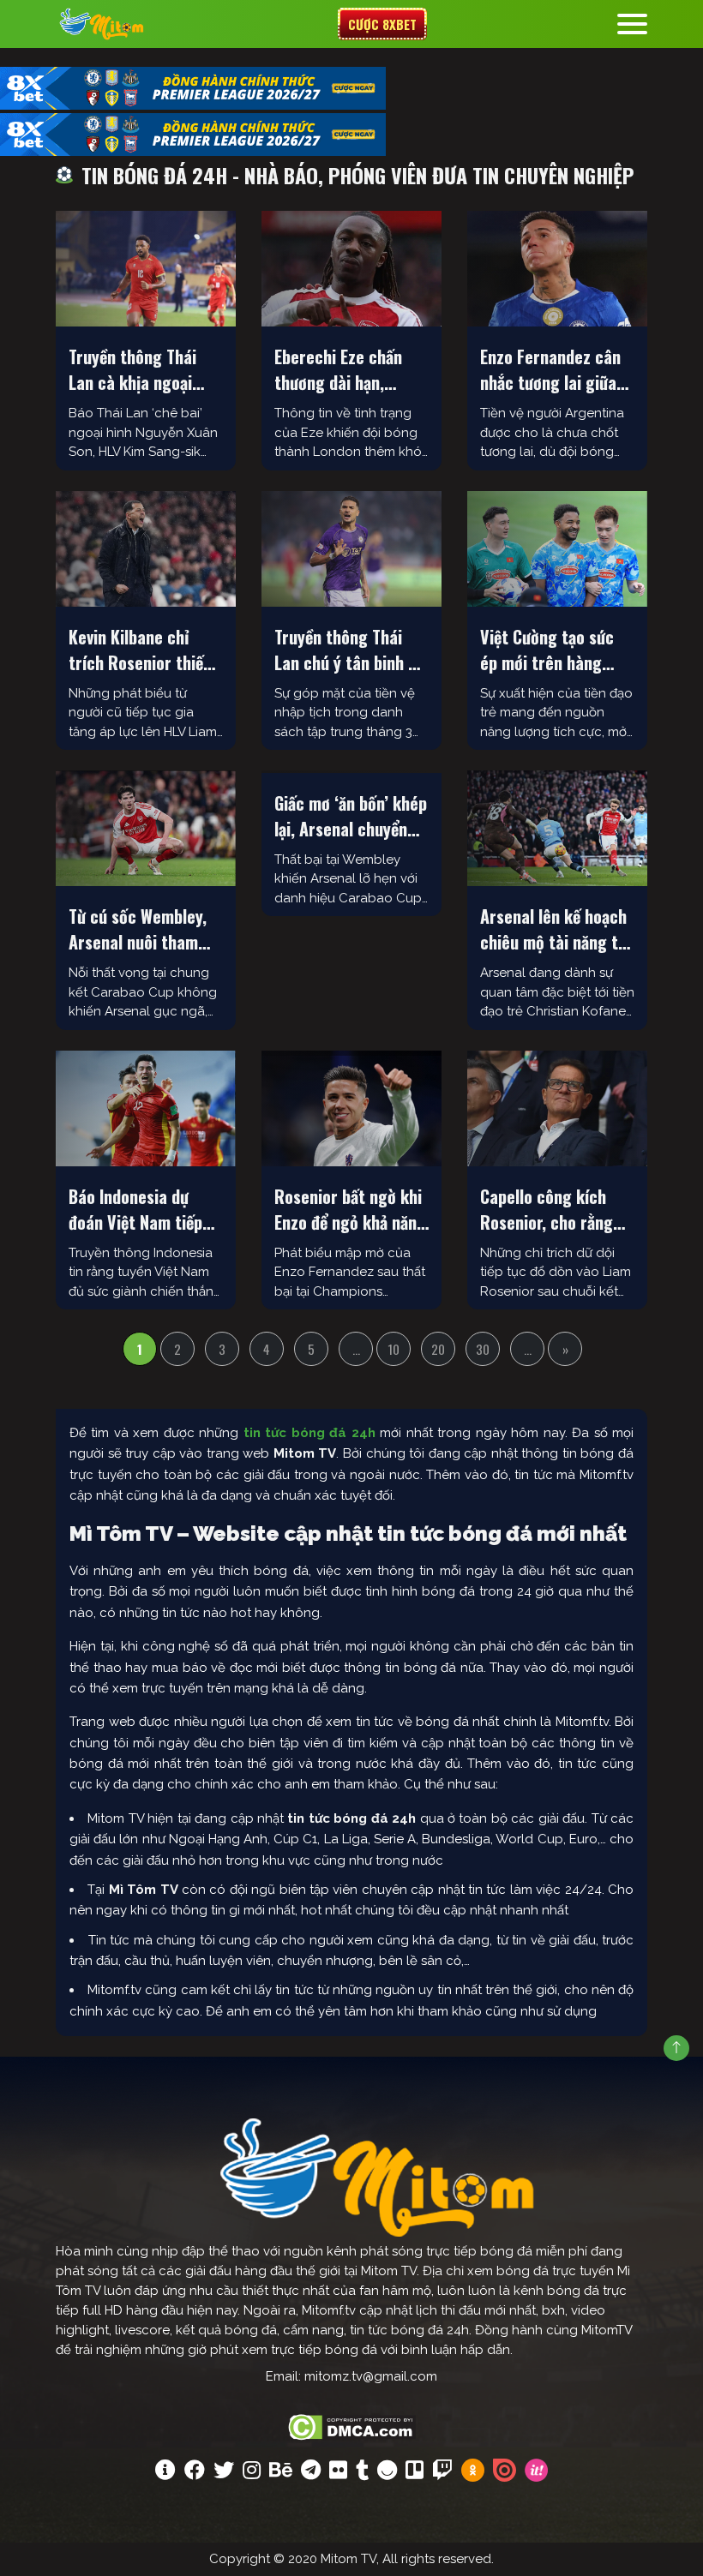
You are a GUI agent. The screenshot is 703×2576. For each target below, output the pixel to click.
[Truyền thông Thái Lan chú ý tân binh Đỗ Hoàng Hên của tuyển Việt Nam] (351, 549)
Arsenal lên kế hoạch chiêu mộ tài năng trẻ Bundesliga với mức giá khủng (556, 929)
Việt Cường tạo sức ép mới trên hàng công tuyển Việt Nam (553, 650)
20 (438, 1349)
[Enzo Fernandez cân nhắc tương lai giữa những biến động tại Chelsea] (557, 269)
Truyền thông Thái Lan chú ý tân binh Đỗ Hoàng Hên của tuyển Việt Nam (351, 650)
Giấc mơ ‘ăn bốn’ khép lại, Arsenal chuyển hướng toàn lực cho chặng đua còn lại (351, 816)
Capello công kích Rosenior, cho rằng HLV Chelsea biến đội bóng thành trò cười (553, 1209)
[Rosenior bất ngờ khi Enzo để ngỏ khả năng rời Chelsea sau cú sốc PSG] (351, 1108)
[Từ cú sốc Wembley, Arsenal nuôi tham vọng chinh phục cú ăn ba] (146, 828)
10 (394, 1349)
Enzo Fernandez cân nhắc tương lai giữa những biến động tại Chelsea (550, 369)
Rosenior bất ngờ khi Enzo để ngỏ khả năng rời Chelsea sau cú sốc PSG (350, 1209)
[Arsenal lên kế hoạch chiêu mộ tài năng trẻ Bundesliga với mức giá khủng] (557, 828)
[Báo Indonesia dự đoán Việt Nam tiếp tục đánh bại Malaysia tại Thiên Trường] (146, 1108)
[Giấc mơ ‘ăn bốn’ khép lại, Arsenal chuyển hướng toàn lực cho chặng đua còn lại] (351, 772)
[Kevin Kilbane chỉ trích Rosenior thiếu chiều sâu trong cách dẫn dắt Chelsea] (146, 549)
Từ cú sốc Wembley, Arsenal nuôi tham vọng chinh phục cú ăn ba (138, 929)
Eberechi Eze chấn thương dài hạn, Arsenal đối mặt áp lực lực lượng (341, 369)
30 (483, 1349)
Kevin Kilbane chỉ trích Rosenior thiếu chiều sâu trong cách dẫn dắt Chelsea (144, 650)
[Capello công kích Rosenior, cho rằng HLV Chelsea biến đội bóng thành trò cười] (557, 1108)
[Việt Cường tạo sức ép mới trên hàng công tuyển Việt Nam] (557, 549)
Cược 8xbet (382, 24)
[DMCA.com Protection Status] (352, 2425)
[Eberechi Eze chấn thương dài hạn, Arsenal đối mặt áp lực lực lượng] (351, 269)
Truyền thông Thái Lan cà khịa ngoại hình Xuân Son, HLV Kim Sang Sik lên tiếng (135, 369)
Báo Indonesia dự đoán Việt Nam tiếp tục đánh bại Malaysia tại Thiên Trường (145, 1209)
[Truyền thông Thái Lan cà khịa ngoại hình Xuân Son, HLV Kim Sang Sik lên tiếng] (146, 269)
